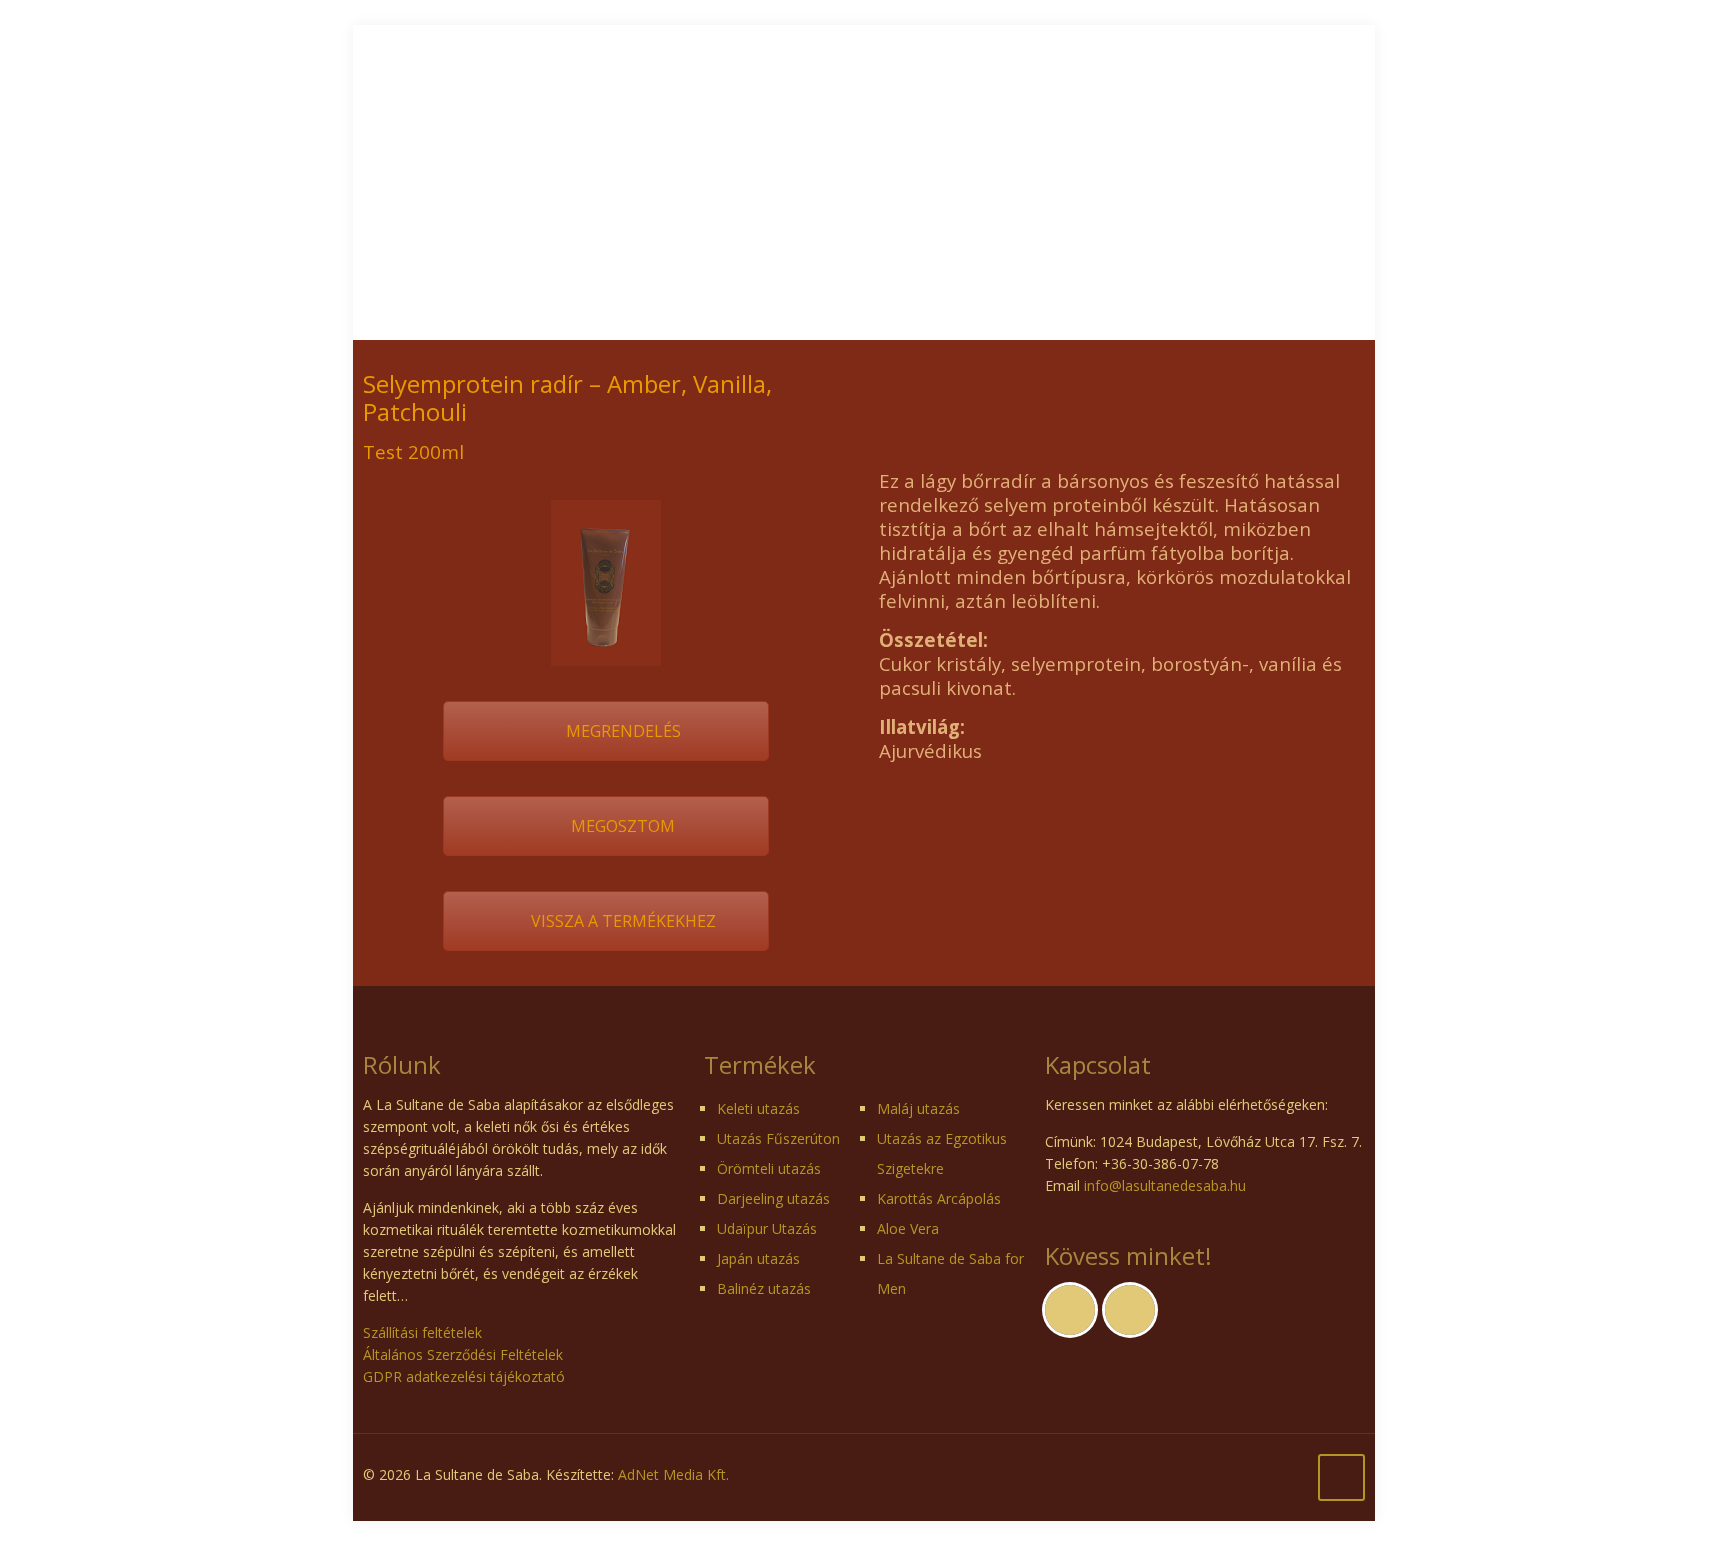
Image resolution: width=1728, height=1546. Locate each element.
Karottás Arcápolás (939, 1198)
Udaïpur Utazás (767, 1228)
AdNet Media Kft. (673, 1474)
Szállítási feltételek (422, 1332)
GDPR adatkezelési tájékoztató (464, 1376)
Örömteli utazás (769, 1168)
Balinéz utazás (764, 1288)
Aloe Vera (908, 1228)
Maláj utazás (918, 1108)
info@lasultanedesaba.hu (1165, 1185)
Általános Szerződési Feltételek (463, 1354)
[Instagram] (1307, 1474)
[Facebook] (1280, 1474)
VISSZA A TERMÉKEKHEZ (621, 921)
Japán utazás (758, 1258)
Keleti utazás (758, 1108)
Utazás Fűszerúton (778, 1138)
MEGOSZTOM (621, 826)
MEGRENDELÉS (621, 731)
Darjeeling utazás (773, 1198)
